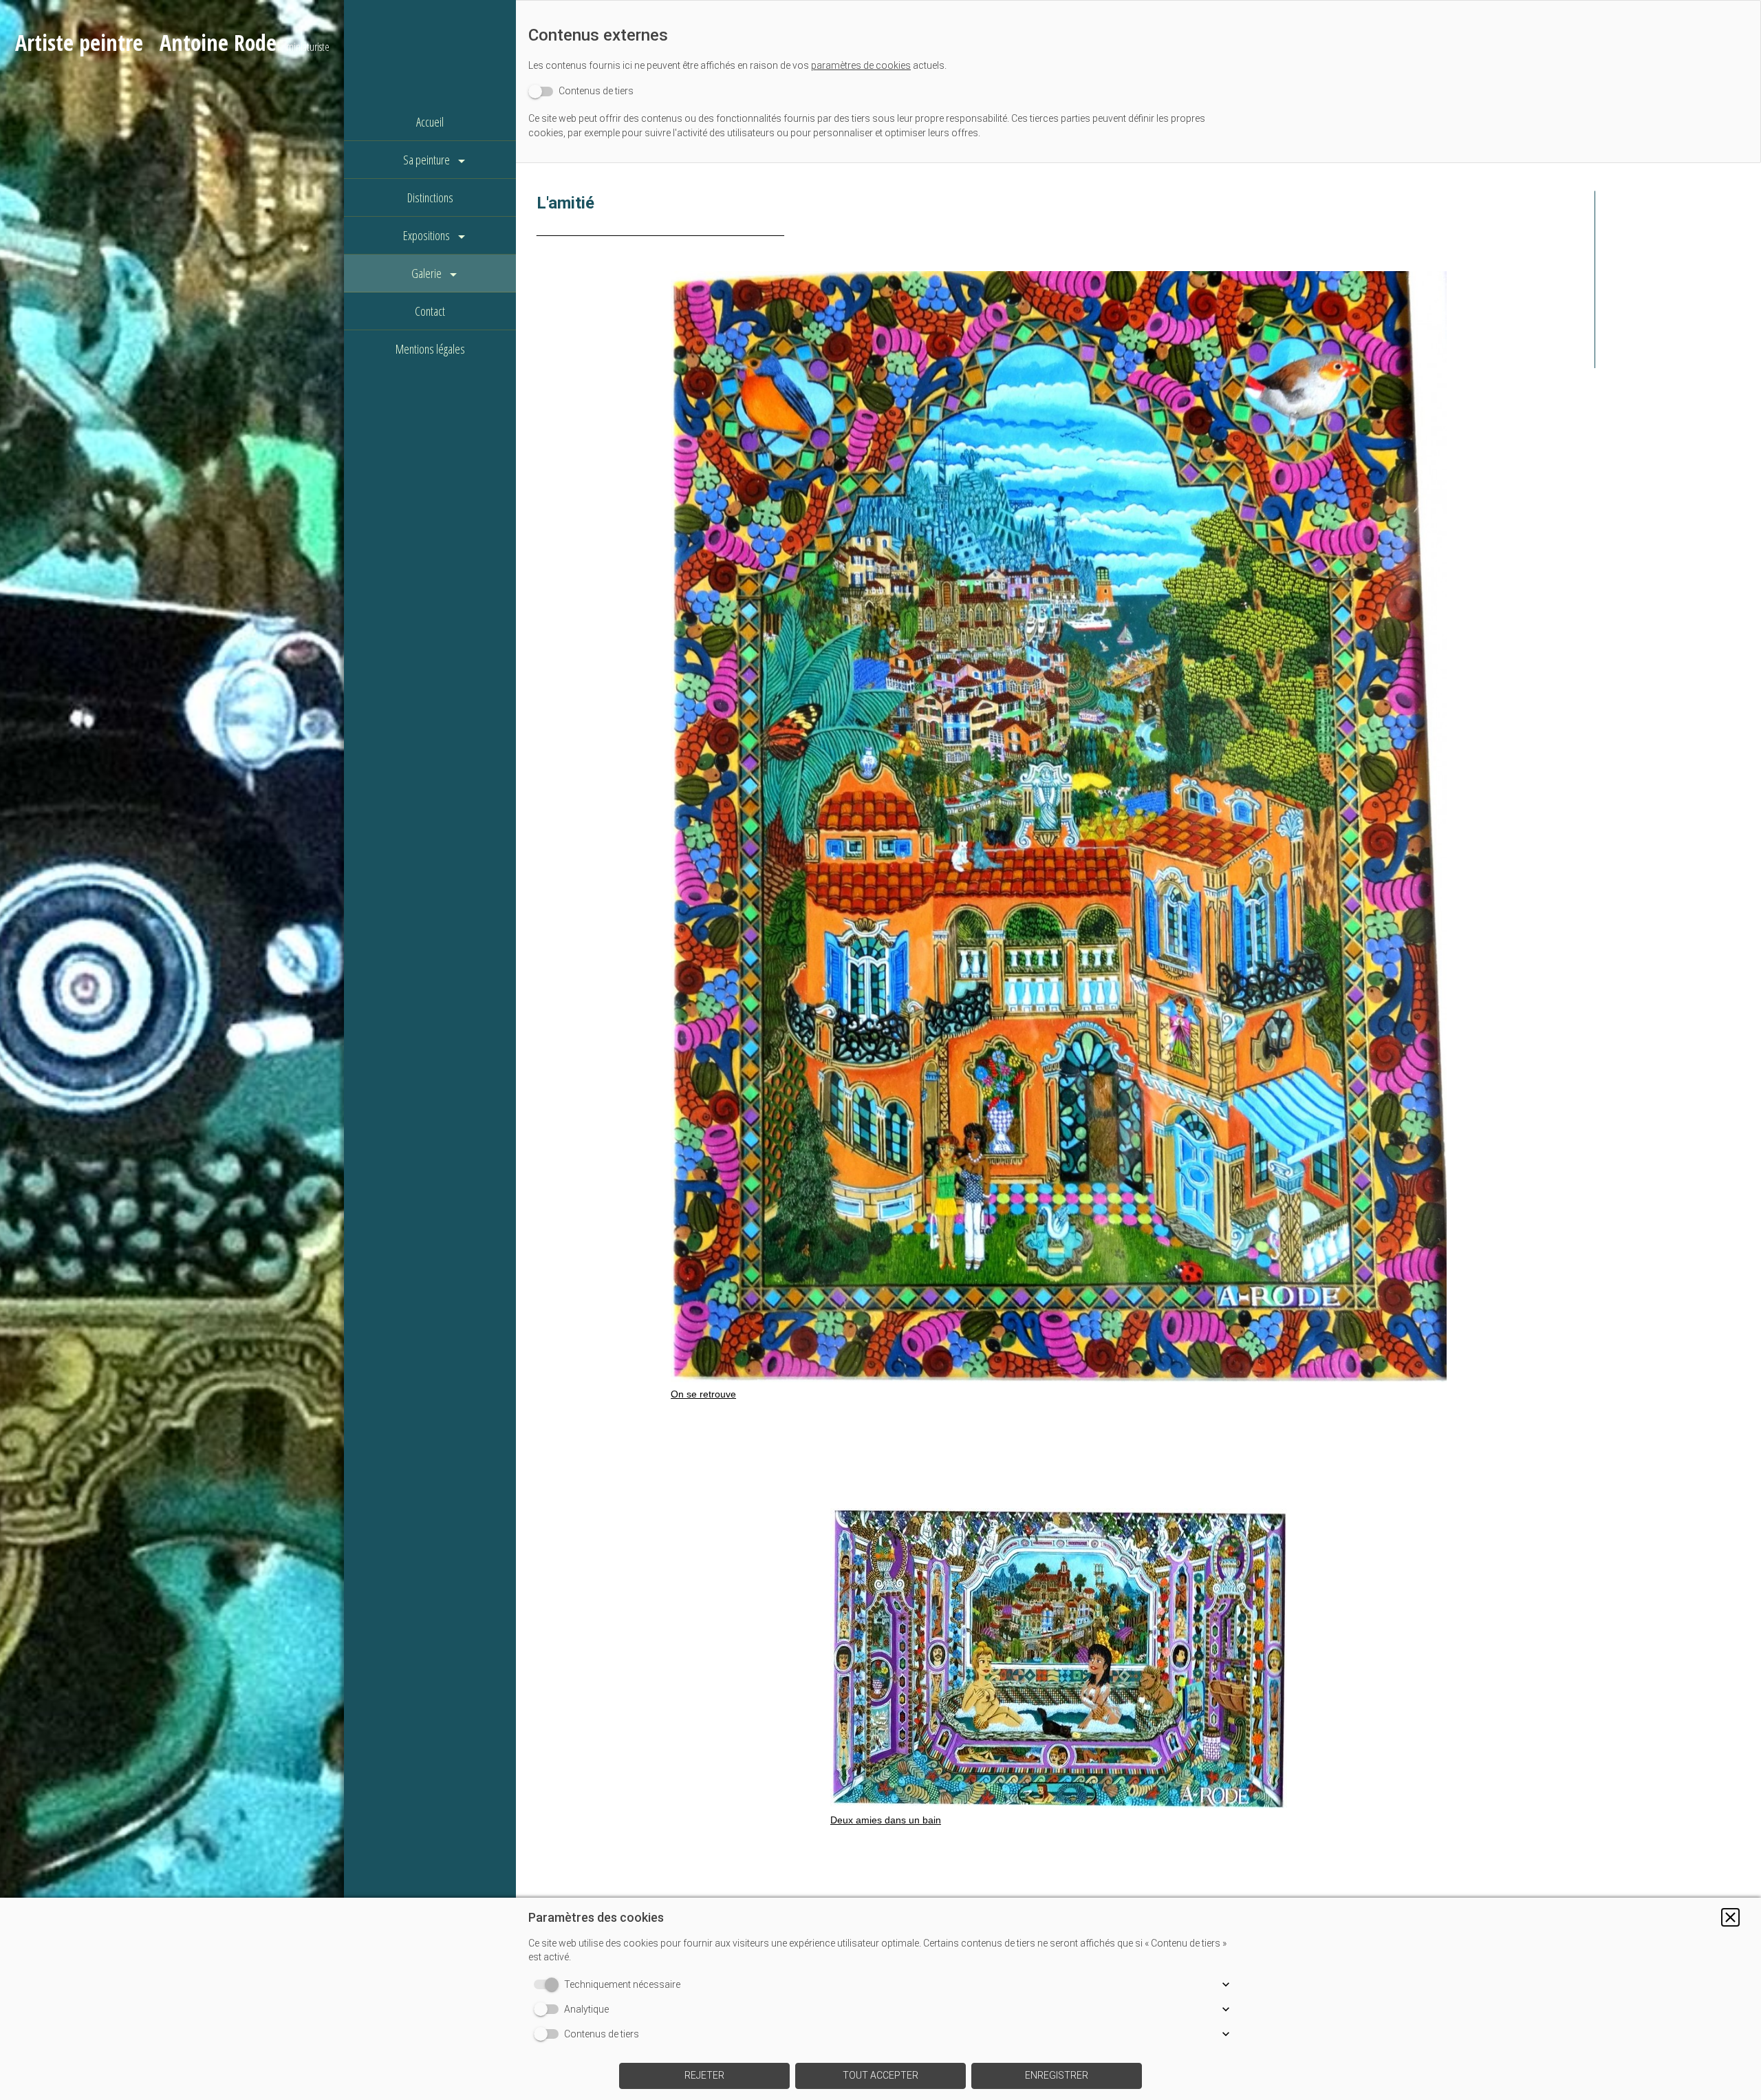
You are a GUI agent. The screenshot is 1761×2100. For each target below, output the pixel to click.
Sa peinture (426, 160)
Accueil (430, 122)
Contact (430, 311)
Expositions (426, 235)
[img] (172, 1050)
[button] (1730, 1917)
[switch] (581, 91)
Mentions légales (430, 349)
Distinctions (430, 197)
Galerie (426, 273)
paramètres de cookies (861, 65)
